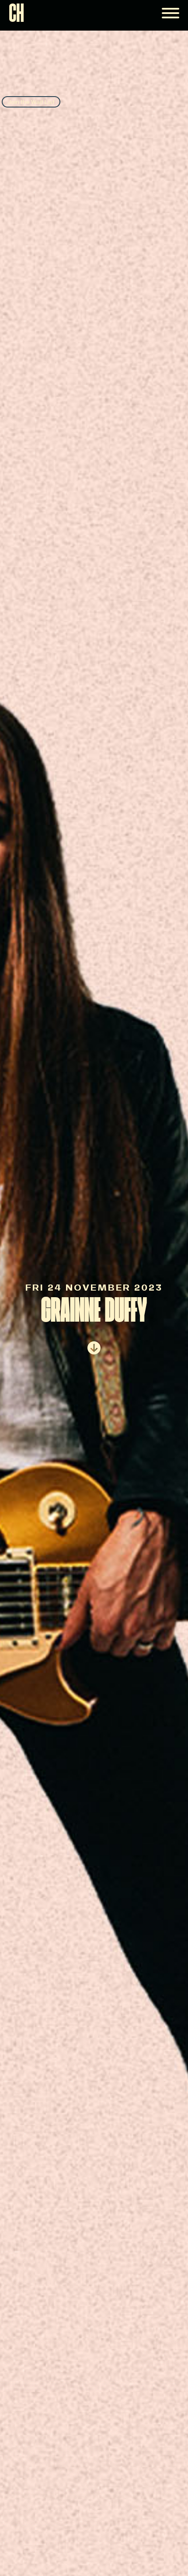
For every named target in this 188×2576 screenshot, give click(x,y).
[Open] (171, 13)
